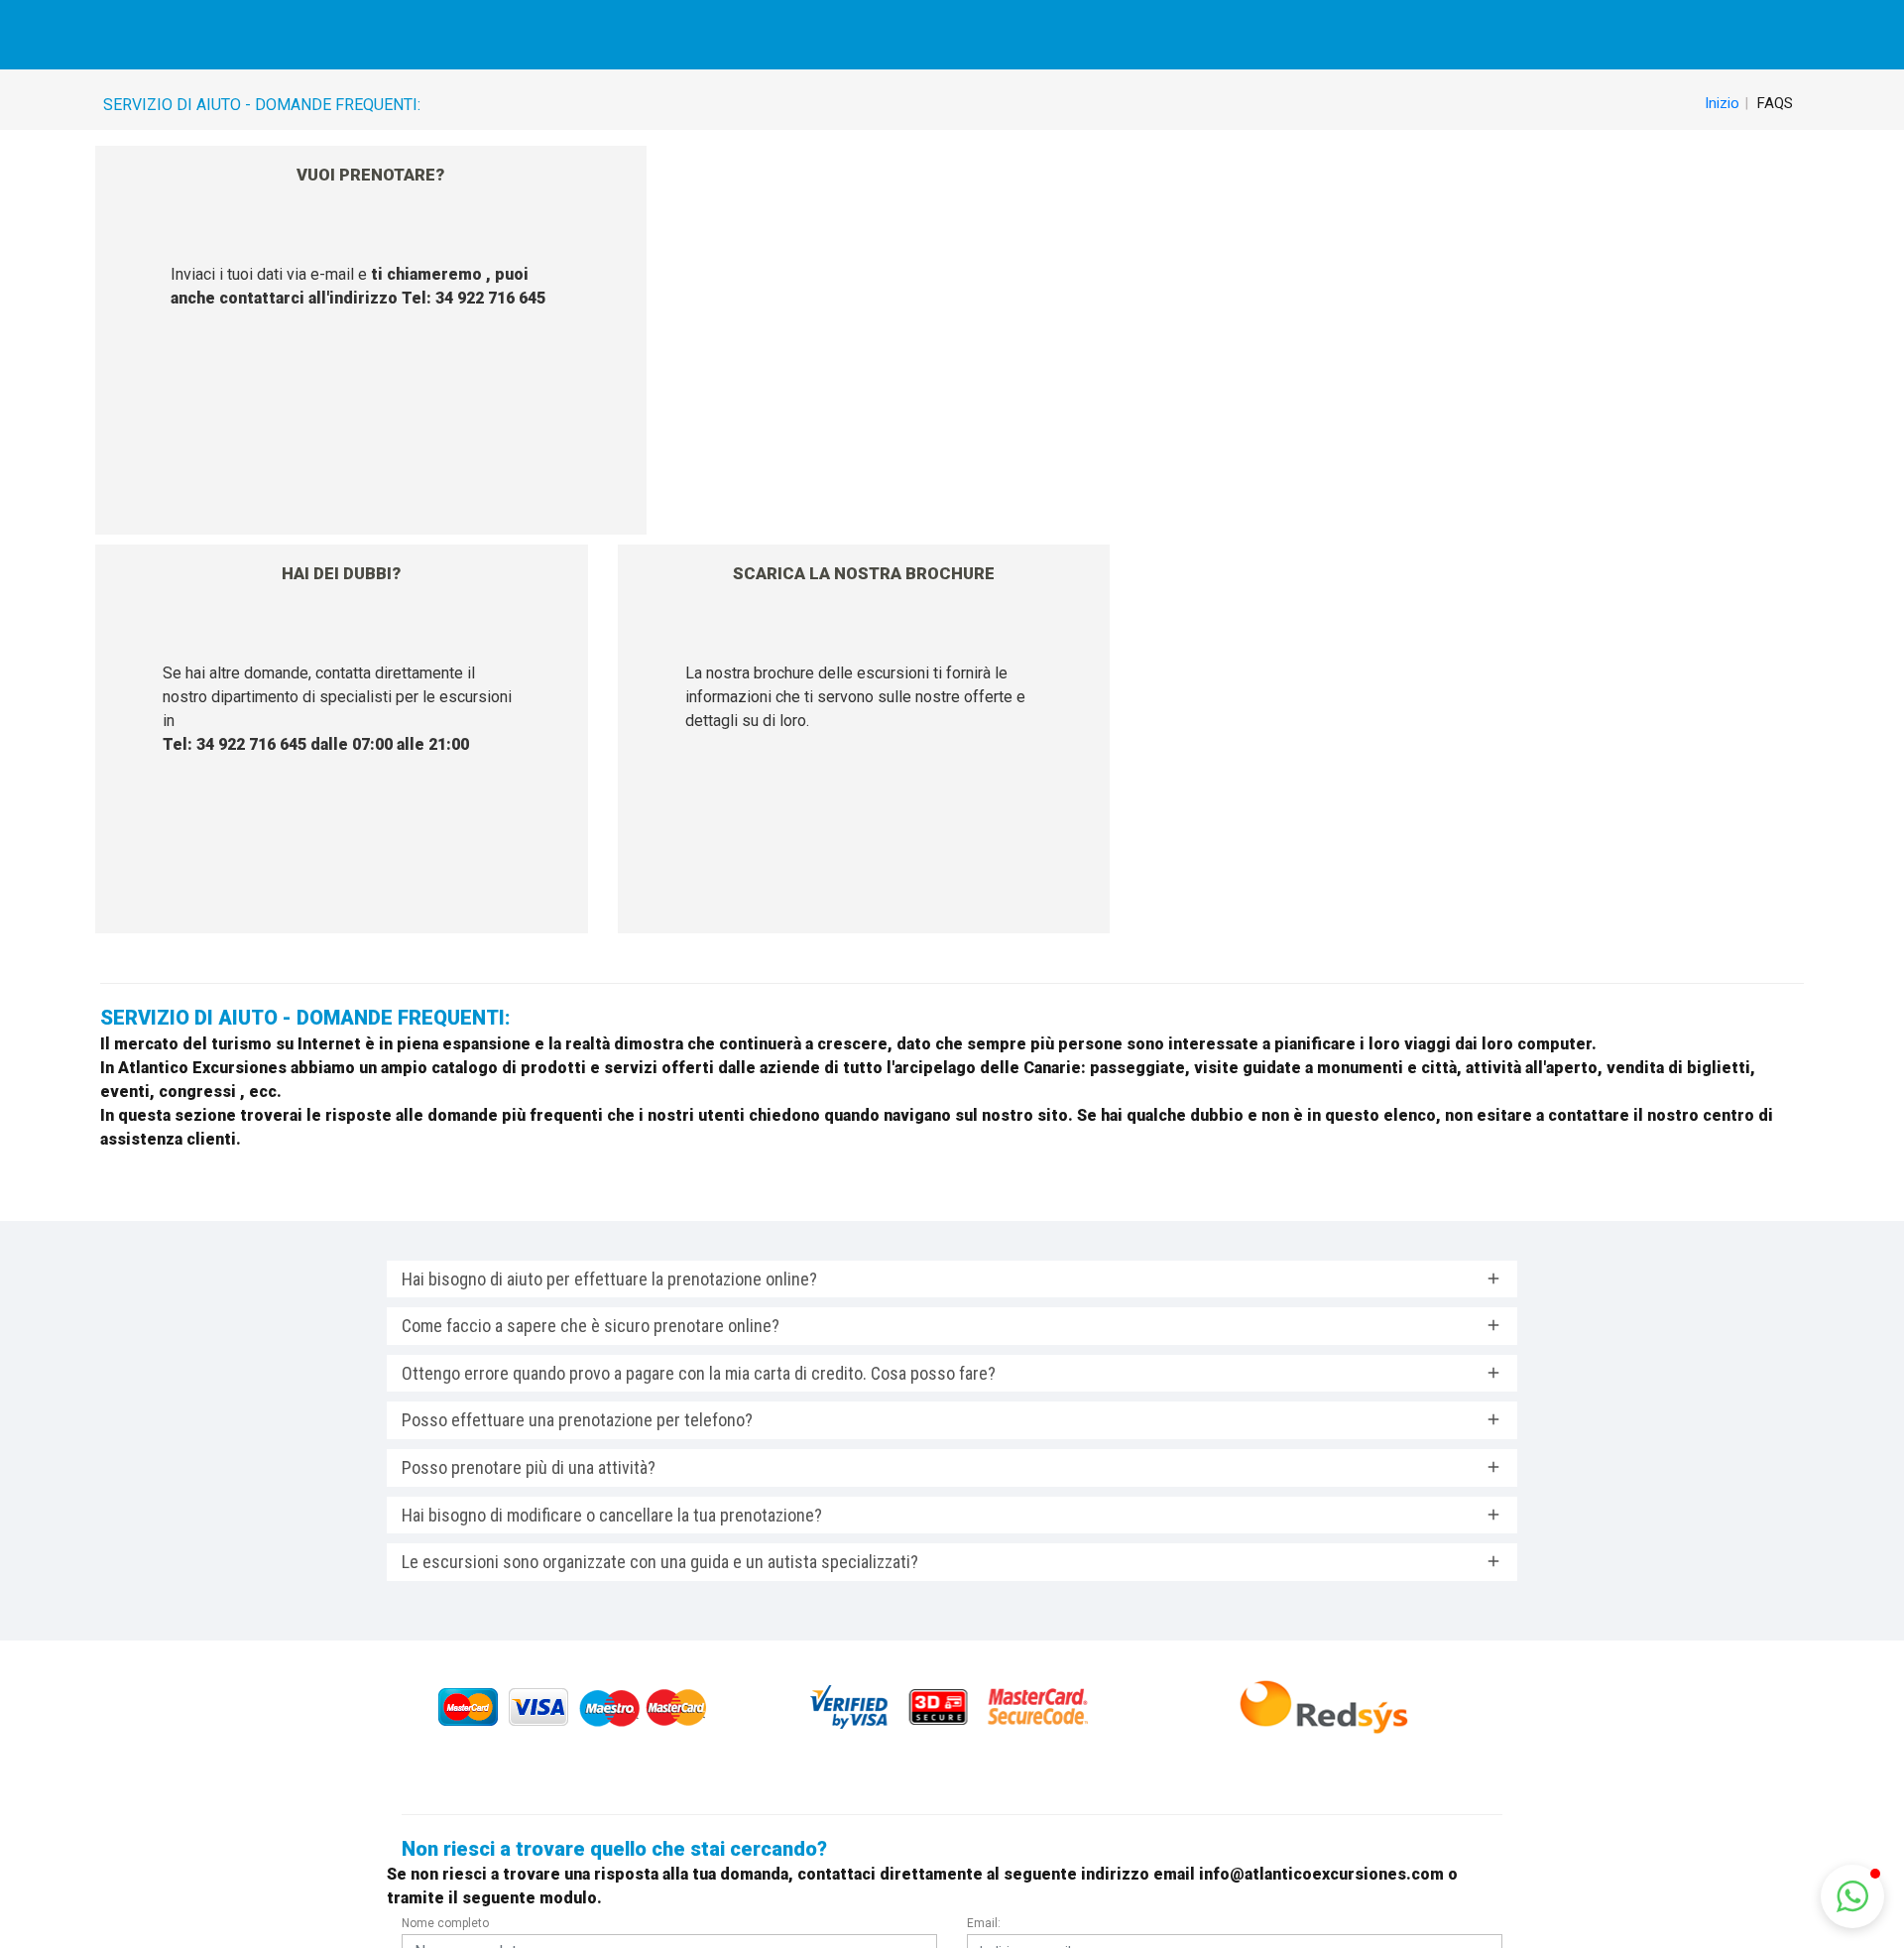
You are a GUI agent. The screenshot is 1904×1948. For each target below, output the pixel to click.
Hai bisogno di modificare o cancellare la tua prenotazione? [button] (612, 1515)
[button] (1852, 1896)
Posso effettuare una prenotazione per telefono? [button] (577, 1420)
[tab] (952, 1279)
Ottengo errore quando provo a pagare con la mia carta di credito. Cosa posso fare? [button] (699, 1373)
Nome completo (445, 1923)
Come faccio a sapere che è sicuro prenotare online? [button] (591, 1326)
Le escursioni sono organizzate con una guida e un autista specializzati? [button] (660, 1562)
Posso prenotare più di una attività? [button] (529, 1467)
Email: (984, 1923)
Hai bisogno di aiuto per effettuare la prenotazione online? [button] (609, 1279)
